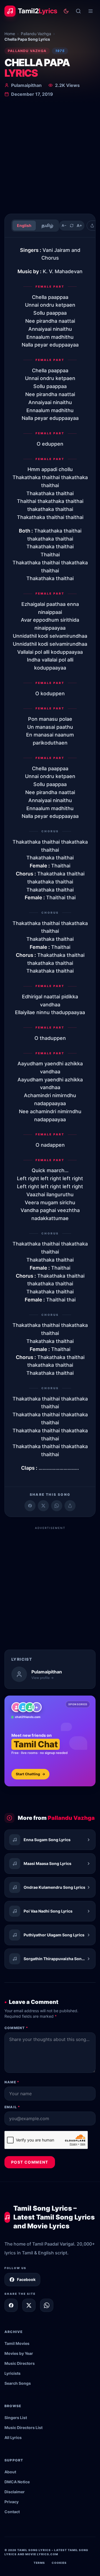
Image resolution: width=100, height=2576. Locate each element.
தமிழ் (47, 225)
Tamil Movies (17, 2343)
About (10, 2472)
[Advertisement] (50, 157)
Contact (12, 2512)
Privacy (12, 2502)
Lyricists (12, 2373)
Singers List (16, 2418)
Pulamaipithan (26, 85)
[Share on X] (29, 2305)
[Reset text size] (72, 226)
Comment (16, 2028)
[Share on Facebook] (30, 1506)
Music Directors (20, 2363)
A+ (79, 225)
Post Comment (30, 2162)
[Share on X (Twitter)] (43, 1506)
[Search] (78, 11)
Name (12, 2082)
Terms (39, 2563)
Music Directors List (23, 2428)
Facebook (26, 2279)
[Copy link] (70, 1506)
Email (12, 2107)
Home (10, 34)
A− (64, 225)
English (24, 225)
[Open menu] (91, 11)
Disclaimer (15, 2492)
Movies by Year (19, 2353)
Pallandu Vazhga (36, 34)
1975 (60, 51)
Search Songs (18, 2383)
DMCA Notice (17, 2482)
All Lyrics (13, 2437)
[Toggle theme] (66, 11)
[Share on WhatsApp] (57, 1506)
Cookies (59, 2563)
